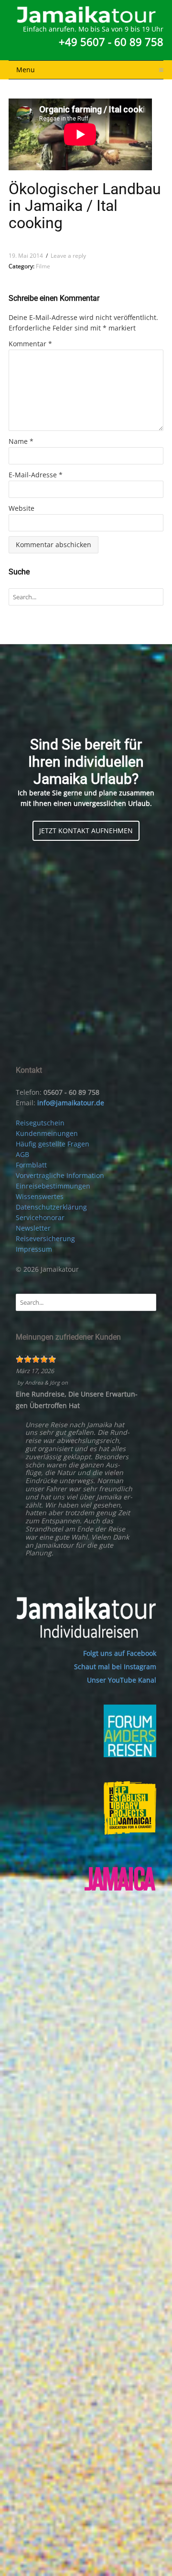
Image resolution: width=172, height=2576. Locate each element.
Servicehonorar (40, 1217)
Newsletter (33, 1228)
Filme (43, 266)
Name (21, 441)
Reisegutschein (40, 1123)
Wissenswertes (40, 1196)
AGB (22, 1154)
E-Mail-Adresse (36, 475)
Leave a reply (68, 256)
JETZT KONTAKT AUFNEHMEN (86, 831)
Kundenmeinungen (47, 1133)
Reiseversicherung (45, 1238)
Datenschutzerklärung (51, 1207)
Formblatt (31, 1165)
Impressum (34, 1249)
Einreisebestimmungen (53, 1186)
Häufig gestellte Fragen (53, 1144)
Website (21, 508)
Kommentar (30, 344)
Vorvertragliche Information (60, 1175)
